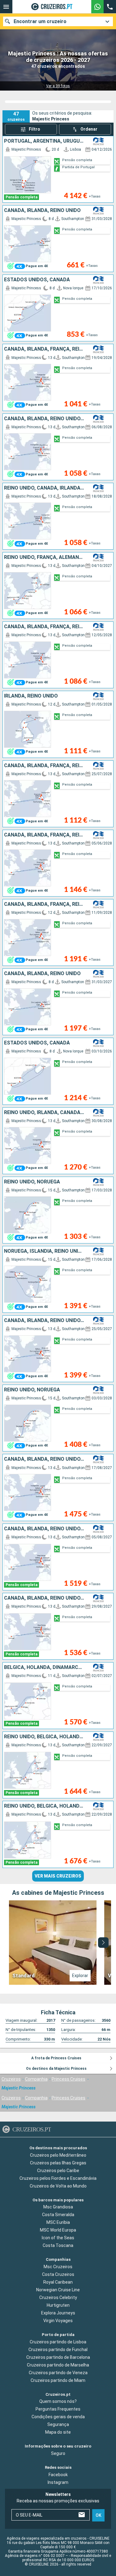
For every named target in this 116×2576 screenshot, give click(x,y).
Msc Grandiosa (58, 2207)
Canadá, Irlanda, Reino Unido (42, 210)
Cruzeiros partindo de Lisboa (58, 2342)
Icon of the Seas (58, 2238)
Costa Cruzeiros (58, 2274)
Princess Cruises (69, 2079)
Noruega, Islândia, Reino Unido (45, 1251)
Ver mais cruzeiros (58, 1876)
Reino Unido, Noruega (32, 1182)
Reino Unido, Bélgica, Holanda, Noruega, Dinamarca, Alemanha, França (45, 1737)
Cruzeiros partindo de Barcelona (58, 2357)
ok (99, 2515)
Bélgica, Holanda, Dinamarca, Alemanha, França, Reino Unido (45, 1667)
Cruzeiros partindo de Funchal (58, 2349)
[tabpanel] (58, 1943)
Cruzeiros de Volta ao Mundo (58, 2186)
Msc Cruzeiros (58, 2267)
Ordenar (89, 129)
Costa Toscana (58, 2245)
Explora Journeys (58, 2313)
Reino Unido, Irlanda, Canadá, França (45, 1113)
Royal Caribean (58, 2282)
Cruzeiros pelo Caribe (58, 2170)
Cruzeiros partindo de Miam (58, 2380)
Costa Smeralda (58, 2215)
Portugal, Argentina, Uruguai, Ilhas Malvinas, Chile (45, 141)
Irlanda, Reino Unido (31, 696)
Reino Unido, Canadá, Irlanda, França (45, 488)
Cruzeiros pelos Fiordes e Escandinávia (58, 2178)
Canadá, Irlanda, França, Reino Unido (45, 349)
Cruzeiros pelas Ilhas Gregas (58, 2163)
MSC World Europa (58, 2230)
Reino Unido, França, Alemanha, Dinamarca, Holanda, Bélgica (45, 557)
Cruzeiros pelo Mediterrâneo (58, 2155)
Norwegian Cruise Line (58, 2290)
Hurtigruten (58, 2305)
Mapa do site (58, 2432)
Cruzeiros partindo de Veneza (58, 2372)
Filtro (34, 129)
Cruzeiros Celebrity (58, 2297)
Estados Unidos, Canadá (37, 280)
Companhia (36, 2079)
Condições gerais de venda (58, 2417)
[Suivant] (103, 1943)
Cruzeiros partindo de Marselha (58, 2365)
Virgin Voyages (58, 2321)
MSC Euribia (58, 2222)
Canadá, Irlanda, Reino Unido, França (45, 419)
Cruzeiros (11, 2079)
